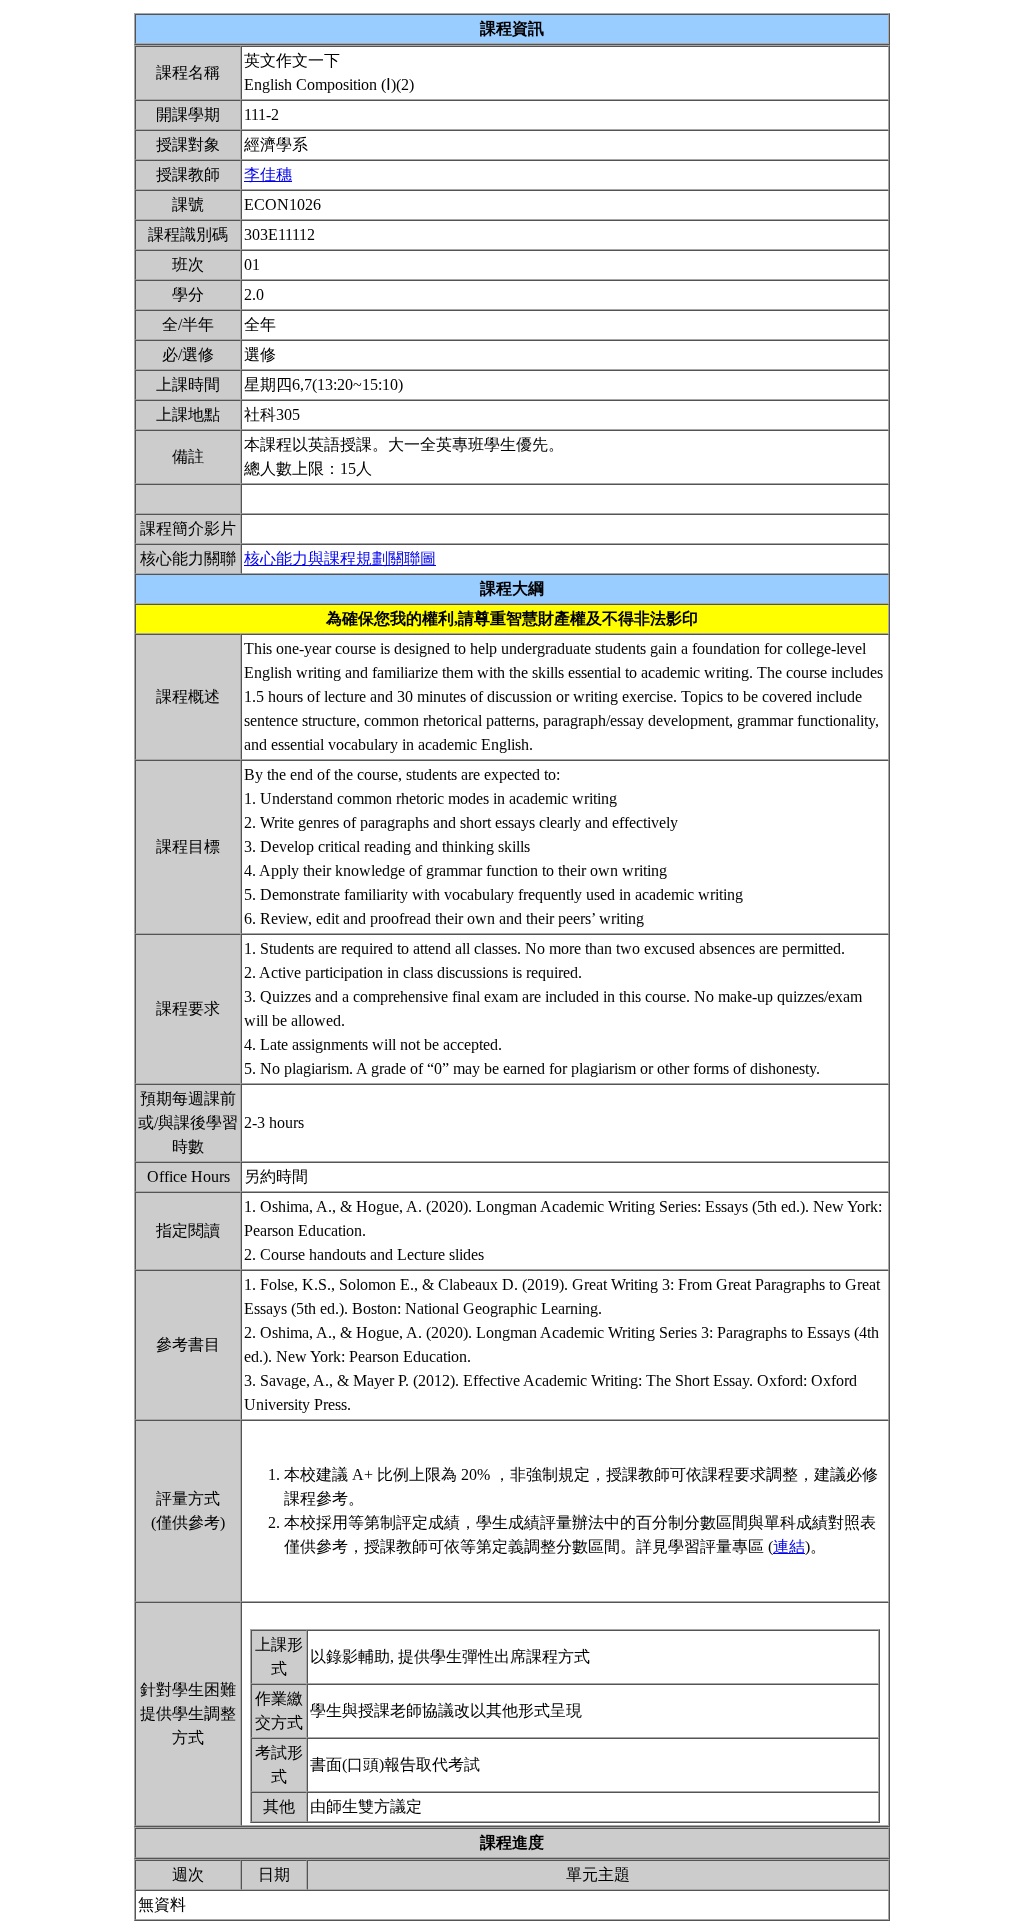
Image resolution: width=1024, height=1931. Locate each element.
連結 (789, 1546)
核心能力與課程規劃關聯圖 (340, 558)
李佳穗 (268, 174)
